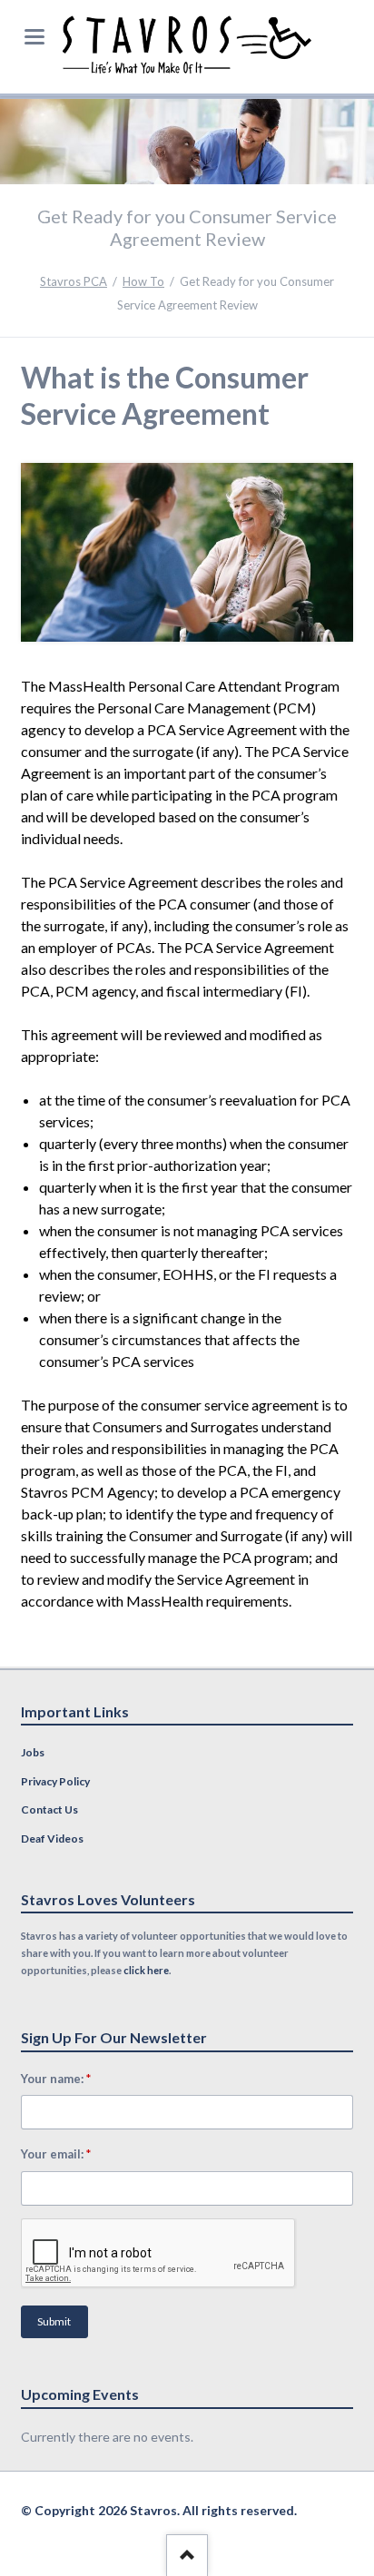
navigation (34, 37)
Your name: (56, 2078)
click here (146, 1970)
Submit (54, 2321)
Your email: (56, 2153)
